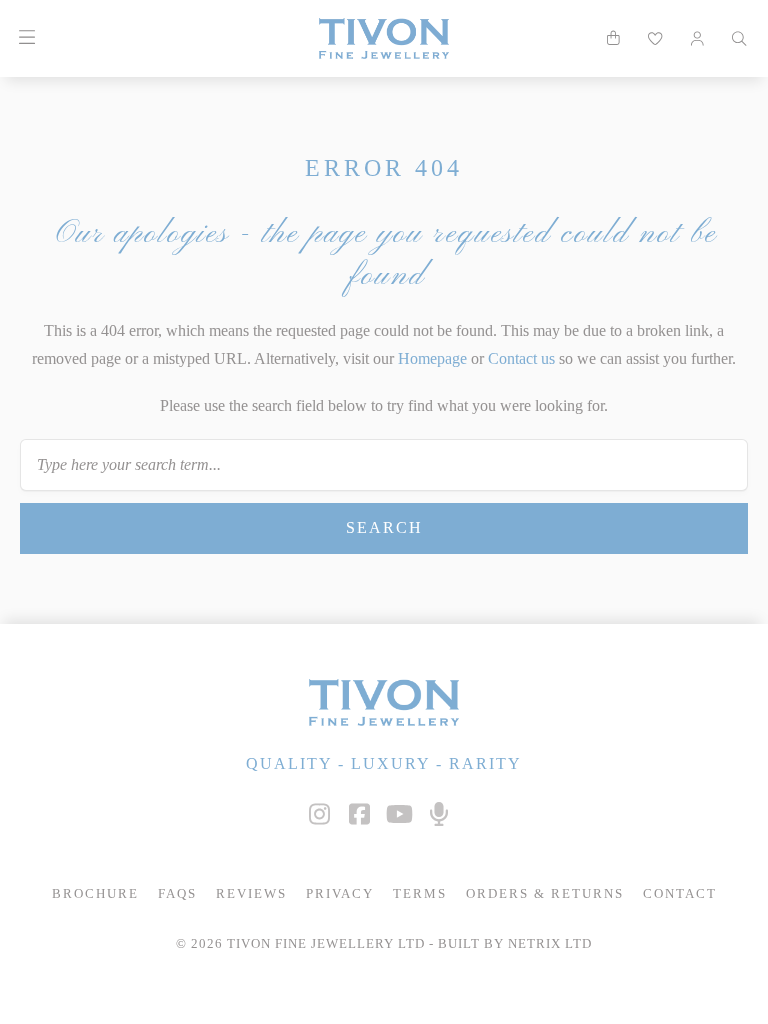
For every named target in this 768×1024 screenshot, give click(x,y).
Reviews (251, 894)
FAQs (177, 894)
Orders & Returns (545, 894)
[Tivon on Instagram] (319, 814)
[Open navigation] (26, 38)
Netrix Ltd (550, 944)
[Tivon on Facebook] (359, 814)
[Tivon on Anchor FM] (439, 814)
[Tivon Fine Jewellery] (384, 702)
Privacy (340, 894)
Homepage (432, 358)
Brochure (95, 894)
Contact (680, 894)
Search (384, 527)
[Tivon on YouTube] (399, 814)
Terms (420, 894)
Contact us (521, 358)
